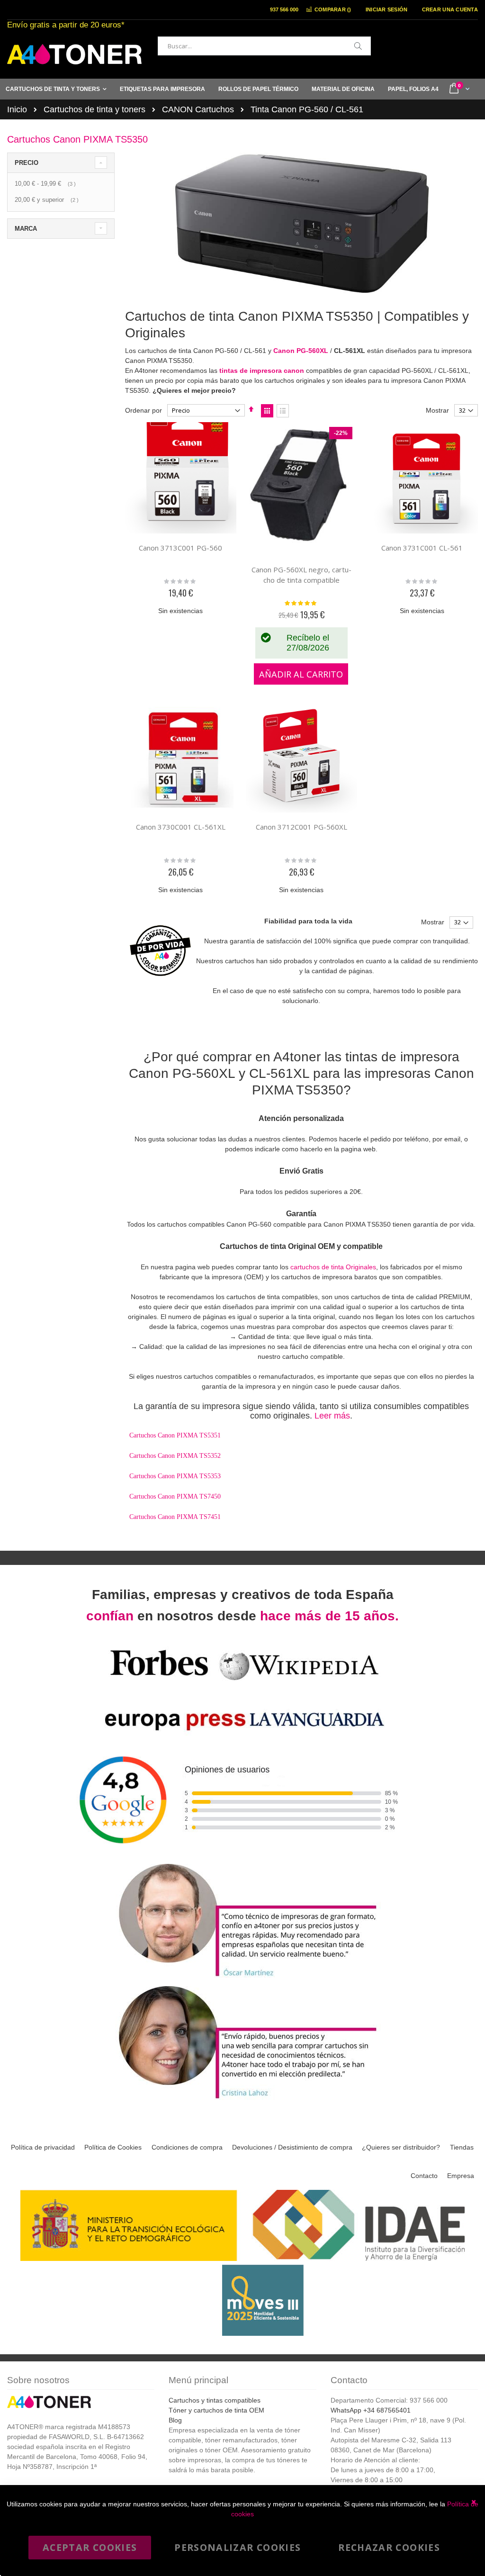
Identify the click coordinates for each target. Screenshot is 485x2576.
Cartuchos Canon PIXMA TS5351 (175, 1435)
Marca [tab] (26, 229)
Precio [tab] (27, 163)
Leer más (332, 1416)
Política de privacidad (43, 2147)
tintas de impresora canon (262, 371)
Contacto (424, 2176)
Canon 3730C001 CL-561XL (181, 827)
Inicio (17, 109)
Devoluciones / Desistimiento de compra (292, 2147)
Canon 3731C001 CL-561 (422, 548)
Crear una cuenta (450, 9)
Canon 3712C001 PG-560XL (301, 827)
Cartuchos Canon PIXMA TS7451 (175, 1517)
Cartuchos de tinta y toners (94, 109)
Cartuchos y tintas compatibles (215, 2400)
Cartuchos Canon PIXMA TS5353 (175, 1476)
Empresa (461, 2176)
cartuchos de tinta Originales (333, 1267)
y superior (48, 200)
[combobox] (264, 46)
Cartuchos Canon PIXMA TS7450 (175, 1496)
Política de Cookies (113, 2147)
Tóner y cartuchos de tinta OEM (216, 2410)
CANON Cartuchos (198, 109)
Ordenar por (144, 410)
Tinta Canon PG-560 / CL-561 (307, 109)
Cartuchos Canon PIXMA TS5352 (175, 1456)
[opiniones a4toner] (242, 1978)
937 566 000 (284, 9)
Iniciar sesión (387, 9)
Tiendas (462, 2147)
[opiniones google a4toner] (242, 1856)
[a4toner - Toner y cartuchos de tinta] (74, 54)
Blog (175, 2420)
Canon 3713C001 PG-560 (180, 548)
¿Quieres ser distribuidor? (401, 2147)
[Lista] (283, 411)
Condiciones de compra (187, 2147)
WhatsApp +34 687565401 (371, 2410)
